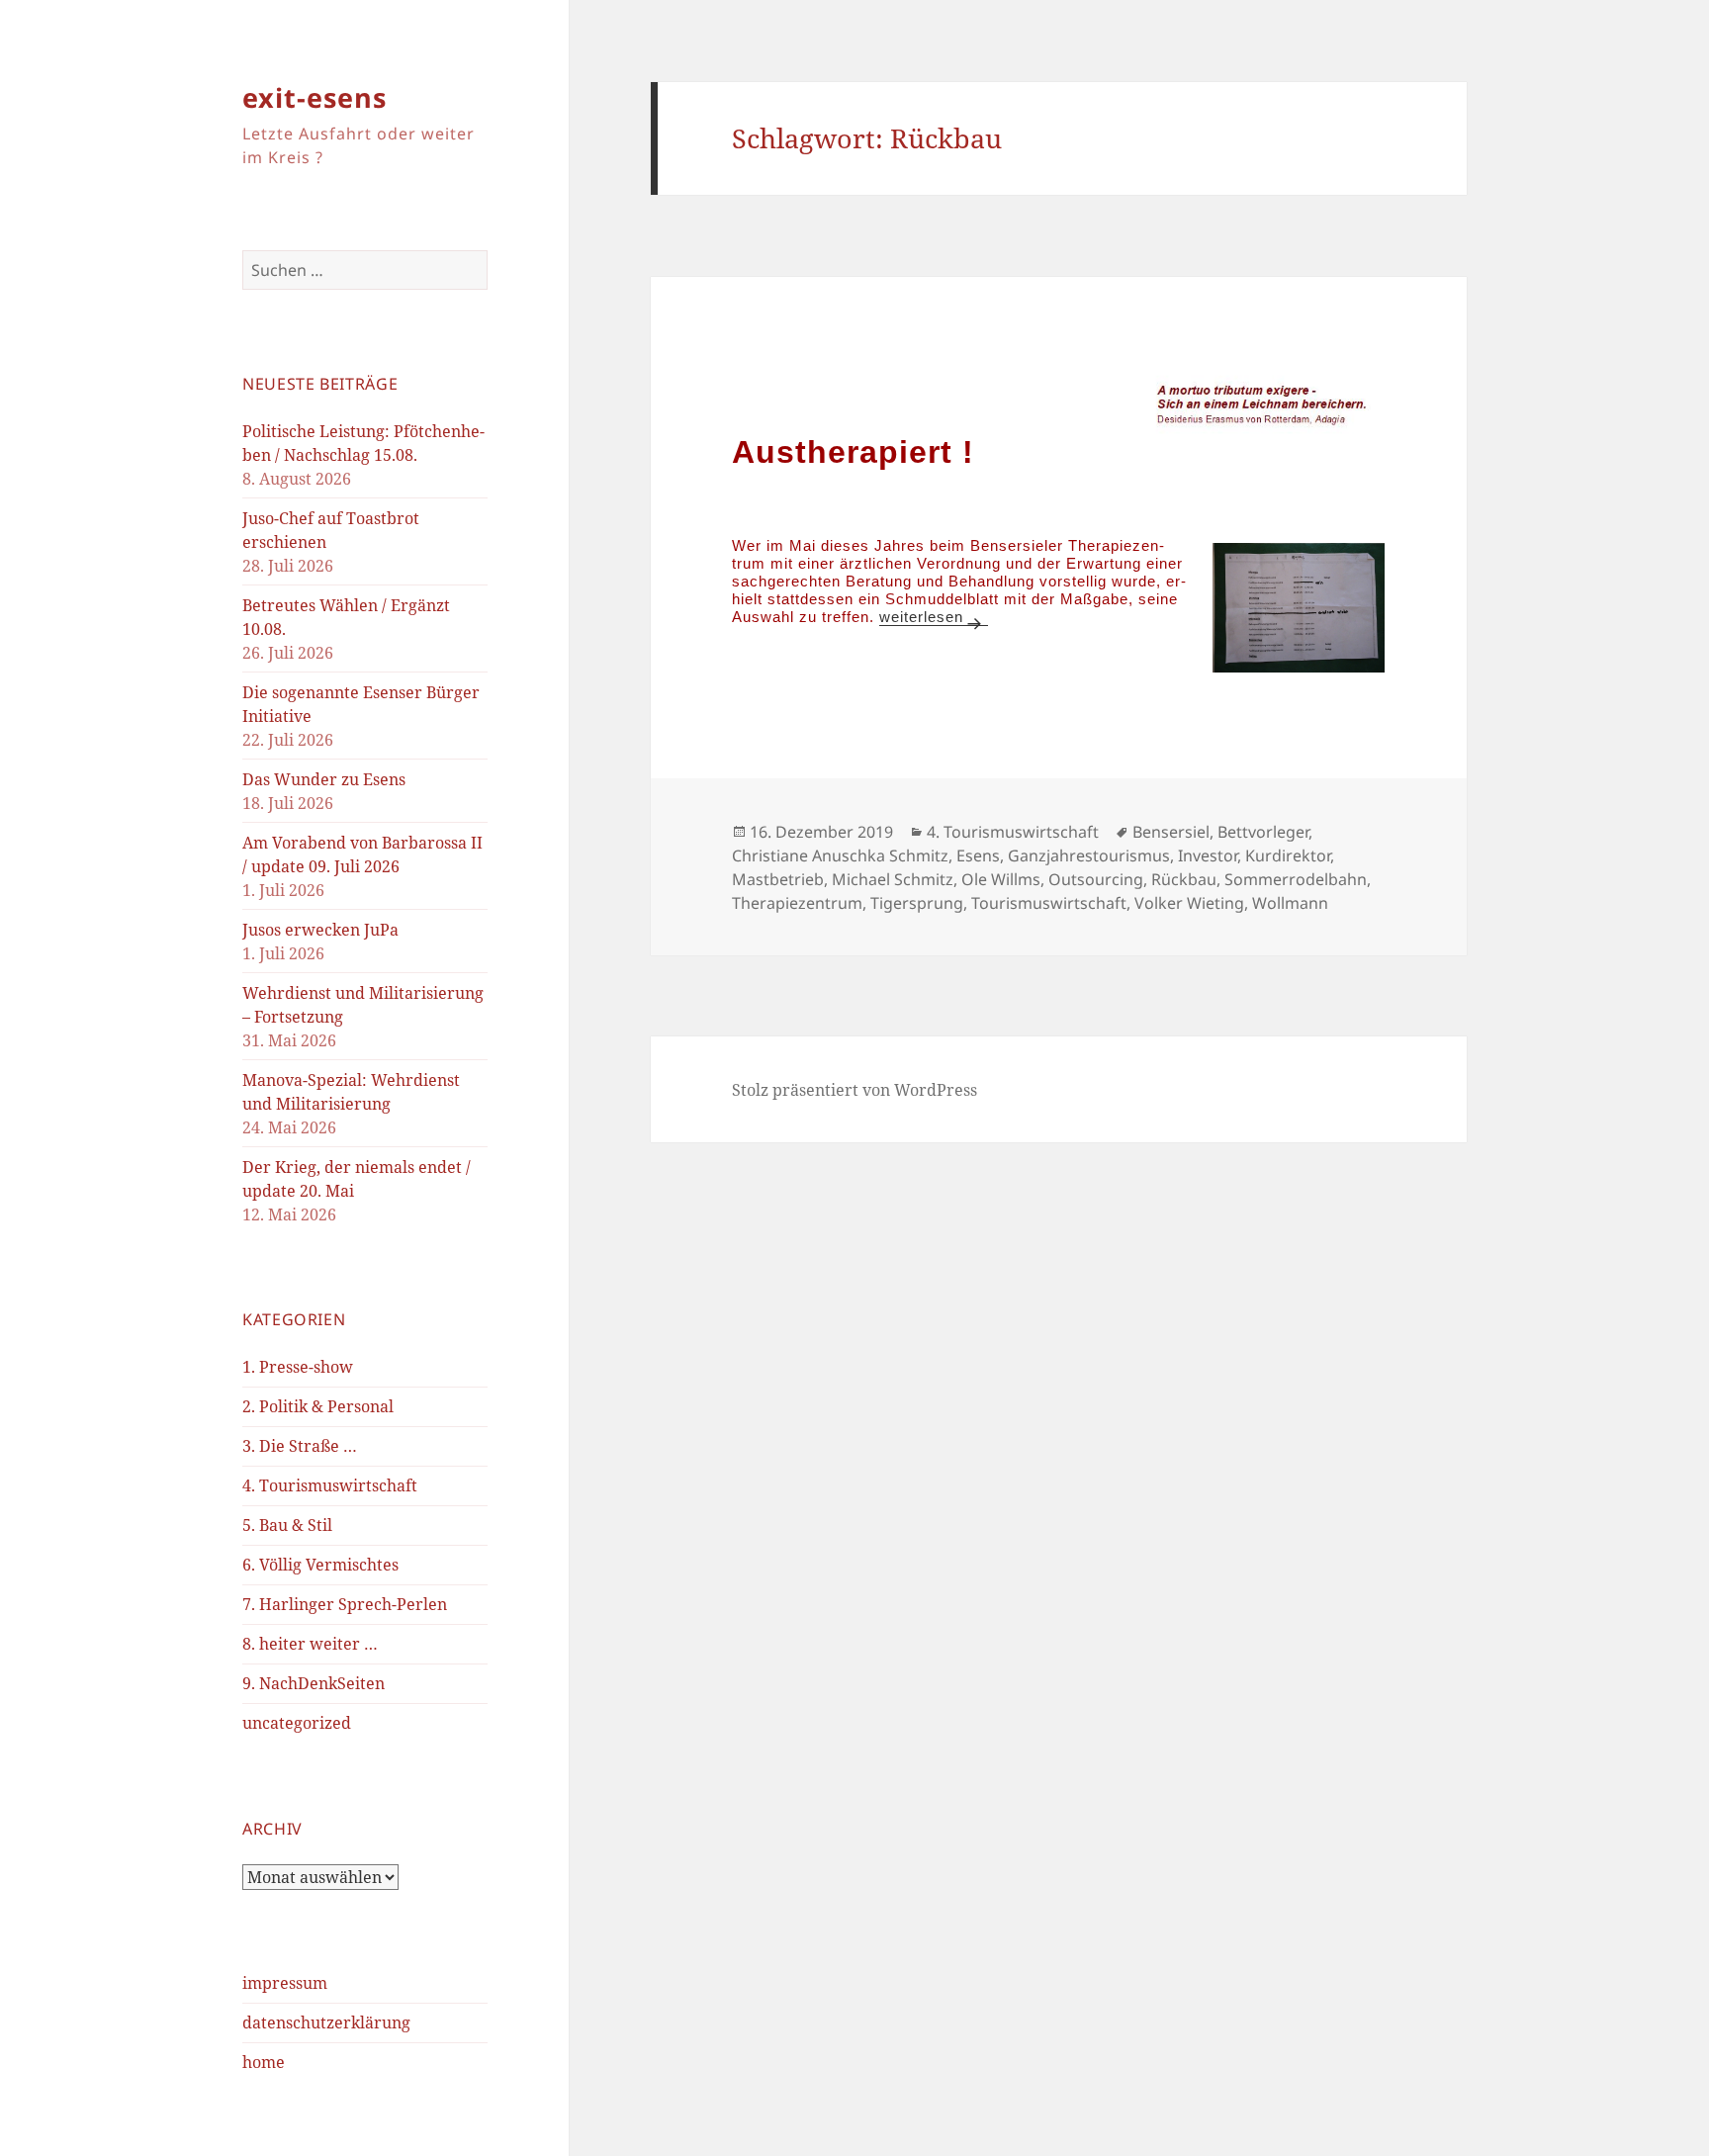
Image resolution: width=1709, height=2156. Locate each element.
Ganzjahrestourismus (1089, 855)
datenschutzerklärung (326, 2022)
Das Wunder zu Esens (324, 779)
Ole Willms (1001, 879)
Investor (1208, 855)
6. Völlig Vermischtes (320, 1565)
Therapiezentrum (797, 903)
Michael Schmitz (893, 879)
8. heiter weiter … (310, 1644)
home (264, 2062)
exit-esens (315, 97)
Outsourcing (1096, 879)
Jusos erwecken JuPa (320, 930)
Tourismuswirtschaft (1049, 903)
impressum (285, 1983)
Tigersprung (917, 903)
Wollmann (1290, 903)
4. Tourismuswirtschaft (330, 1485)
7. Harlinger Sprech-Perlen (345, 1604)
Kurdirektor (1288, 855)
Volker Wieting (1189, 903)
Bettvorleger (1263, 832)
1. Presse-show (298, 1367)
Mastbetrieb (778, 879)
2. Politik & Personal (318, 1406)
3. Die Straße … (300, 1446)
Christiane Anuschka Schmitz (840, 855)
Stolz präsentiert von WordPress (854, 1090)
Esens (978, 855)
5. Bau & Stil (287, 1525)
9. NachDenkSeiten (314, 1683)
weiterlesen (933, 617)
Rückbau (1184, 879)
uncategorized (297, 1723)
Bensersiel (1171, 832)
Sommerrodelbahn (1296, 879)
